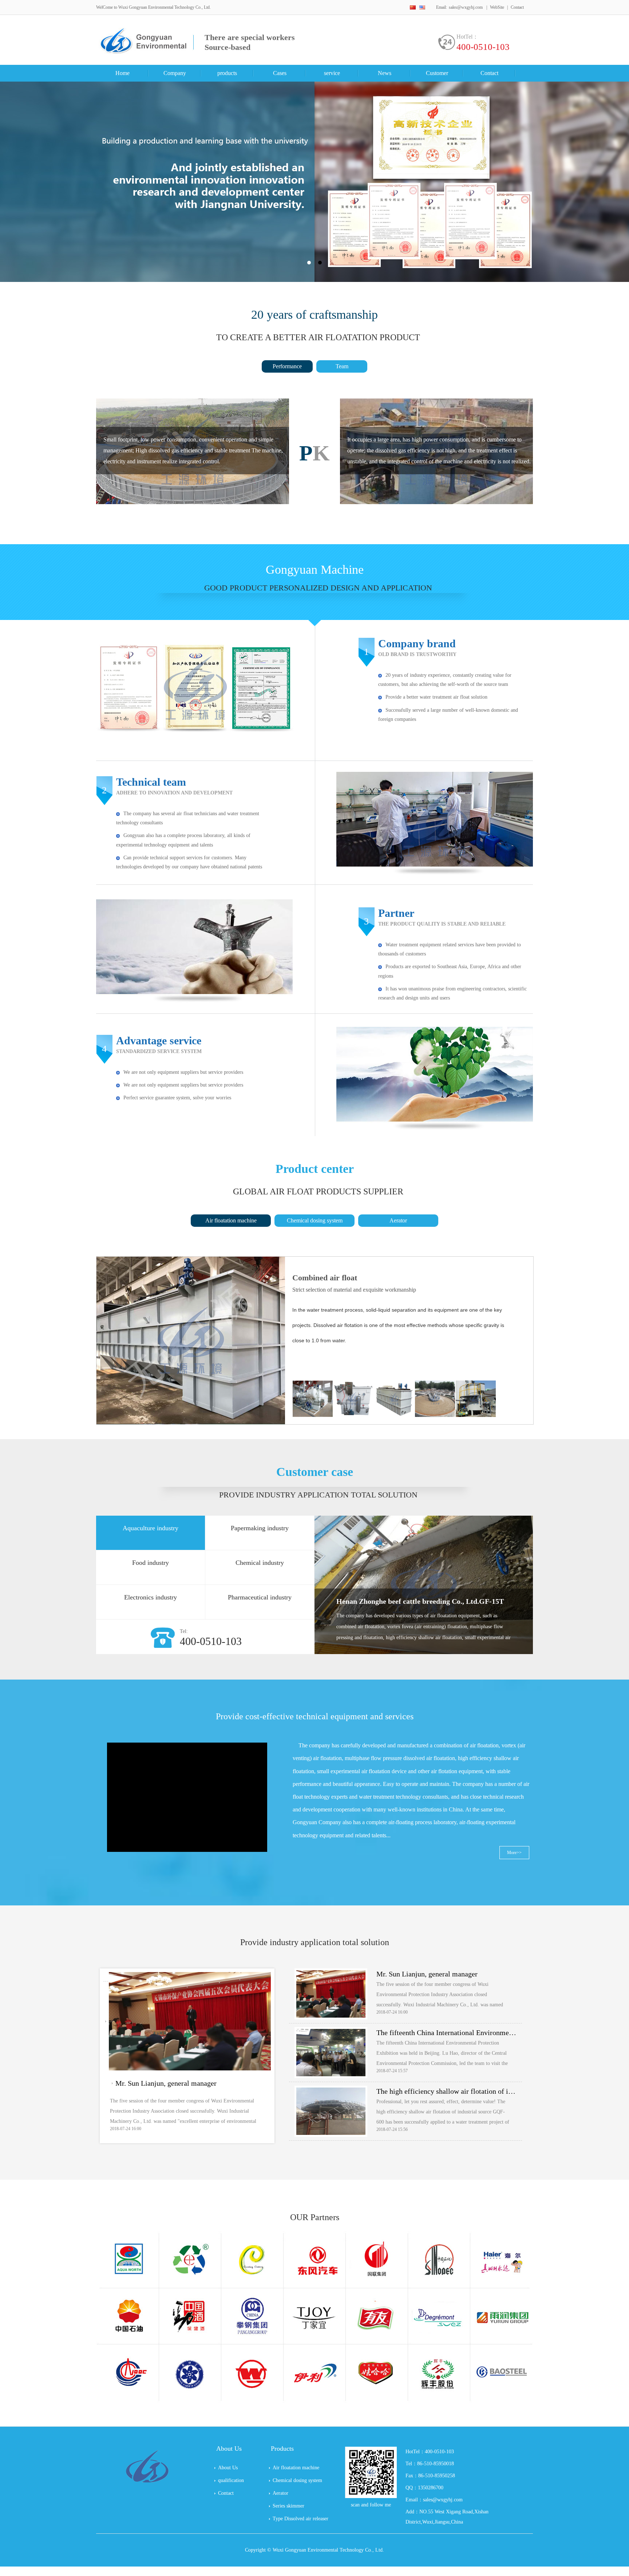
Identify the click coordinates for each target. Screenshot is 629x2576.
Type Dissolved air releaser (300, 2519)
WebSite (497, 7)
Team (342, 366)
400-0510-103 (483, 47)
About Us (228, 2468)
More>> (514, 1853)
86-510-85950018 (436, 2464)
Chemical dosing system (315, 1220)
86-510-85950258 (437, 2476)
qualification (231, 2480)
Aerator (398, 1220)
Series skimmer (288, 2506)
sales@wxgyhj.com (466, 7)
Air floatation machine (231, 1220)
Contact (517, 7)
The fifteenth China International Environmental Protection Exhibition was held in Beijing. (446, 2033)
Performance (287, 366)
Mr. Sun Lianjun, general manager (166, 2083)
